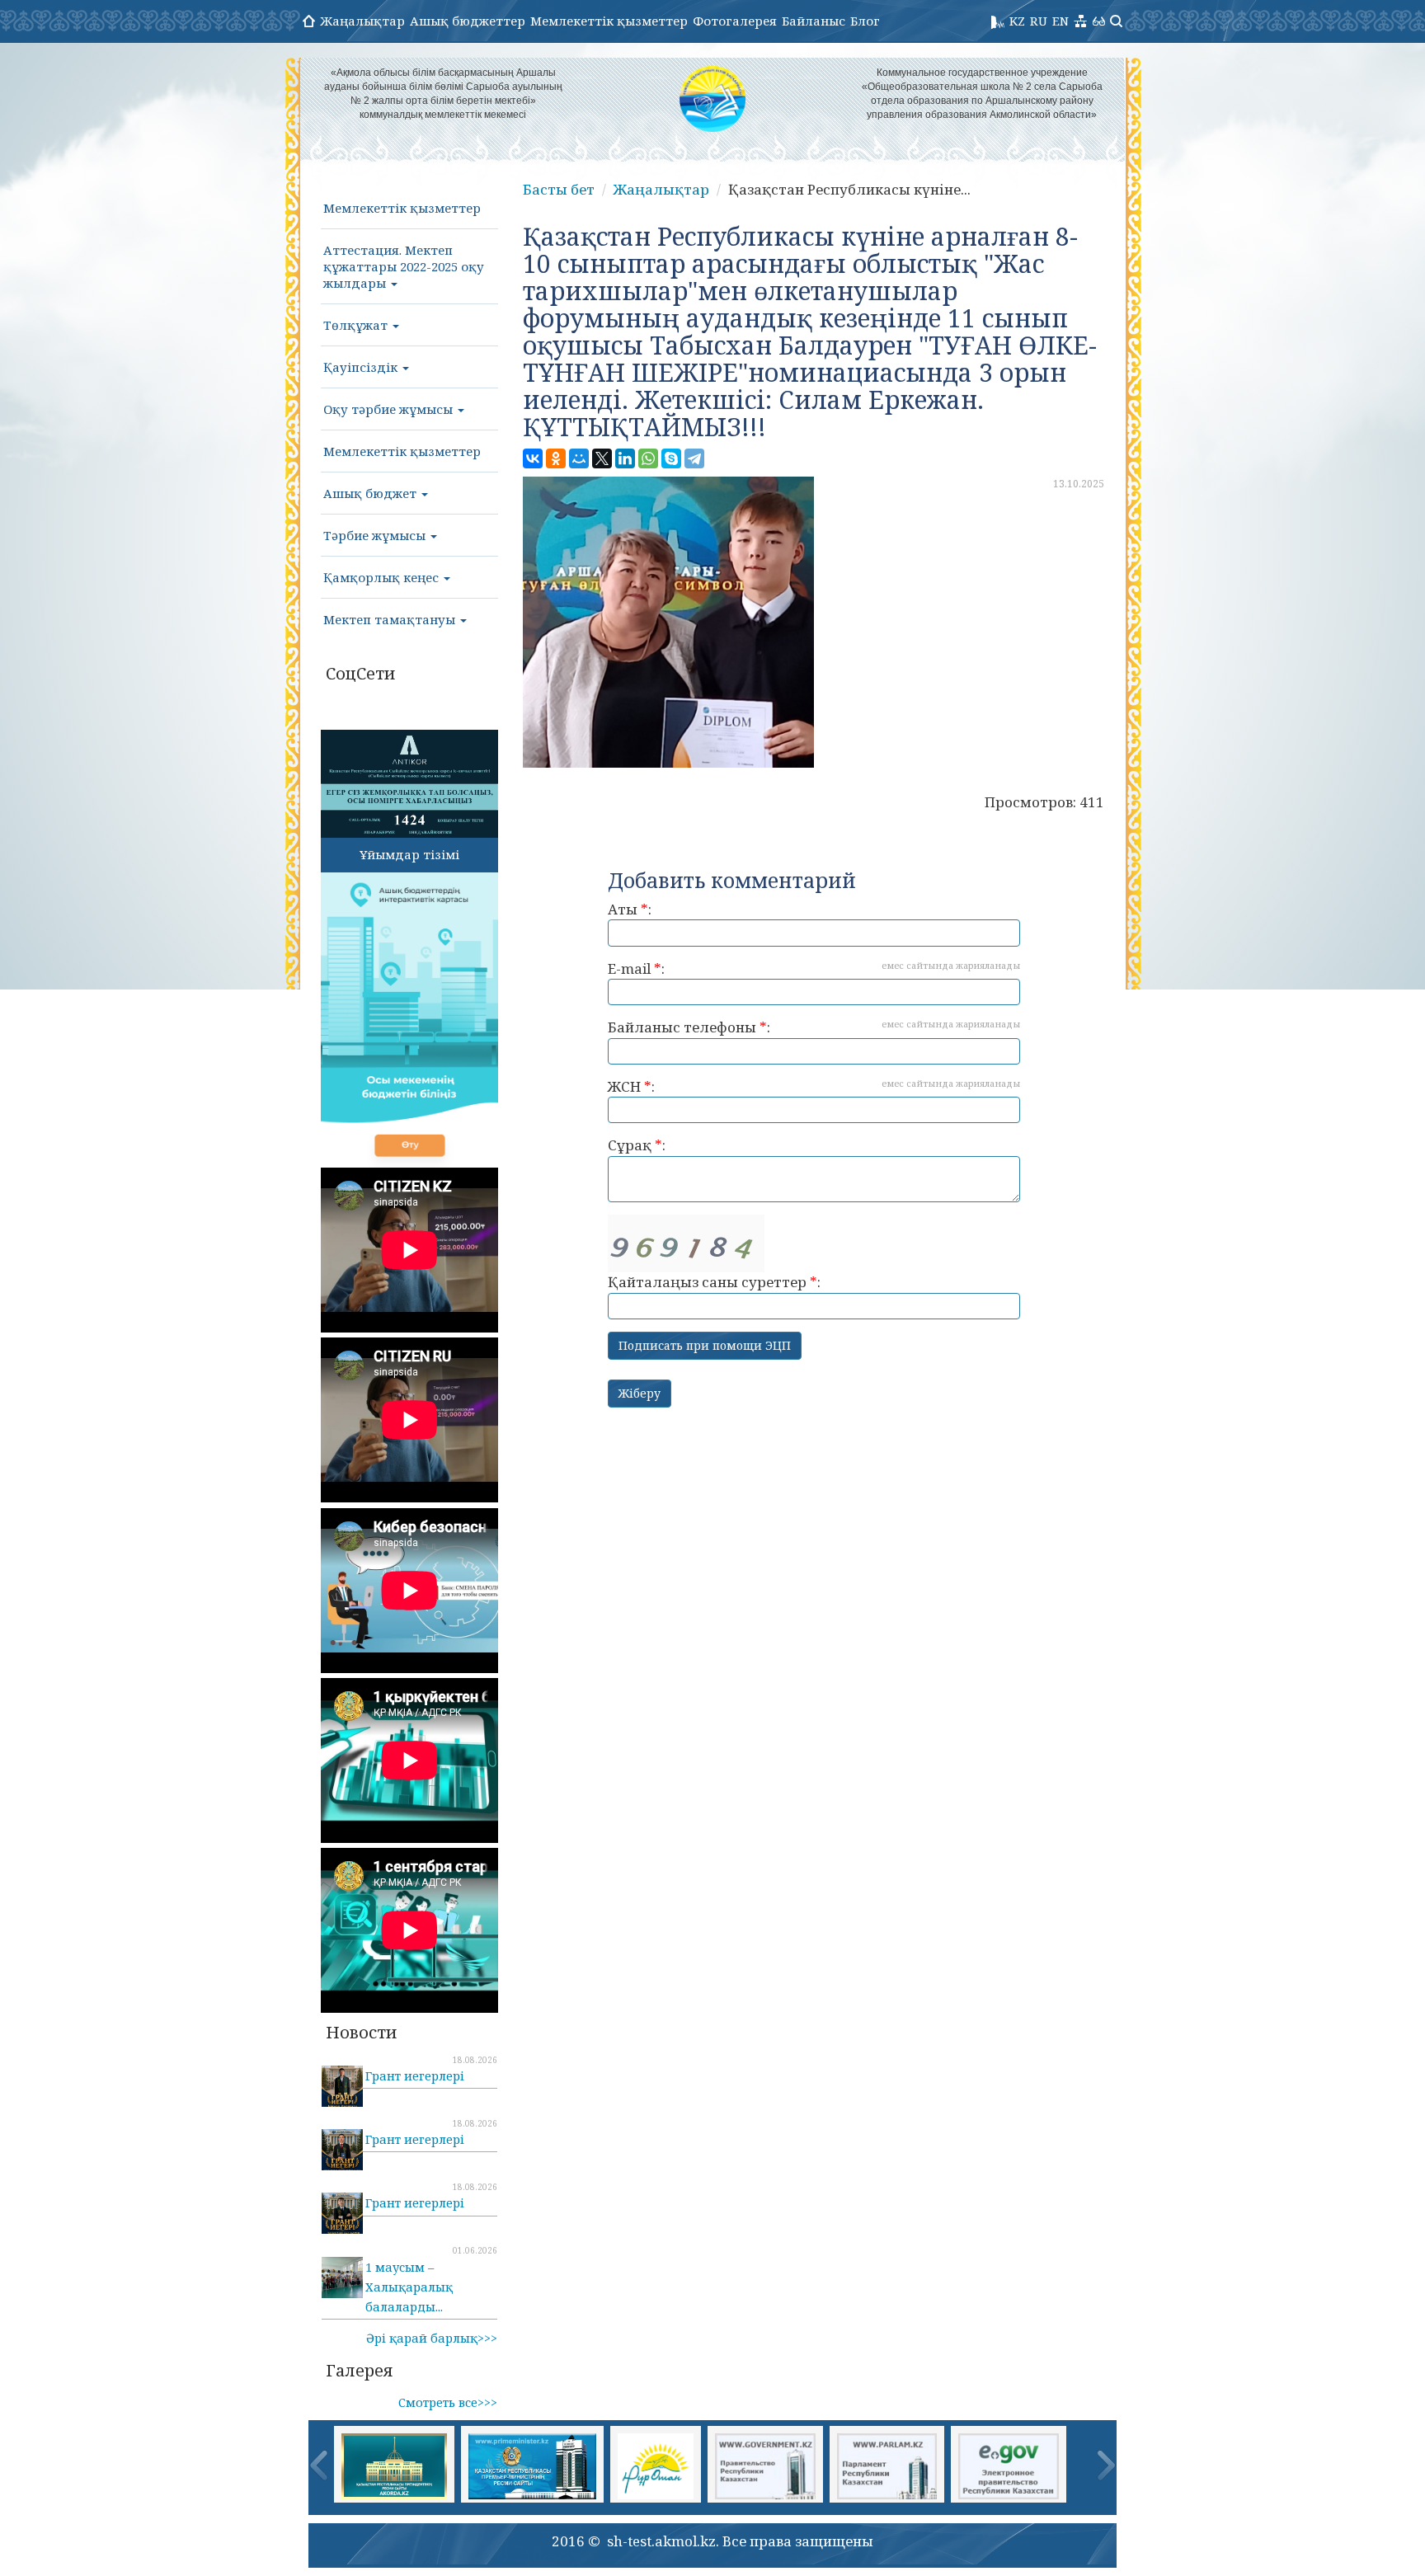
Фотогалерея (735, 21)
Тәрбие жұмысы (376, 535)
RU (1039, 21)
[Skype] (671, 458)
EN (1061, 21)
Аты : (630, 909)
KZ (1017, 21)
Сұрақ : (637, 1145)
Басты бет (559, 189)
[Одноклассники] (556, 458)
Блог (865, 21)
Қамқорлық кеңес (383, 577)
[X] (602, 458)
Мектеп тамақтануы (391, 619)
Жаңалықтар (362, 21)
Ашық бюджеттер (468, 21)
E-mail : (814, 968)
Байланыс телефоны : (814, 1027)
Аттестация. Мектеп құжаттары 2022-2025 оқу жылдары (404, 266)
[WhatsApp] (648, 458)
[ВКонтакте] (533, 458)
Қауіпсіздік (362, 367)
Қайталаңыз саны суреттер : (714, 1282)
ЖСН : (814, 1086)
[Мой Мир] (579, 458)
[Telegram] (694, 458)
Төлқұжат (357, 325)
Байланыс (814, 21)
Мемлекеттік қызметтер (609, 21)
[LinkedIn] (625, 458)
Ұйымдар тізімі (409, 854)
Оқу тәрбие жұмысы (390, 409)
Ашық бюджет (372, 493)
